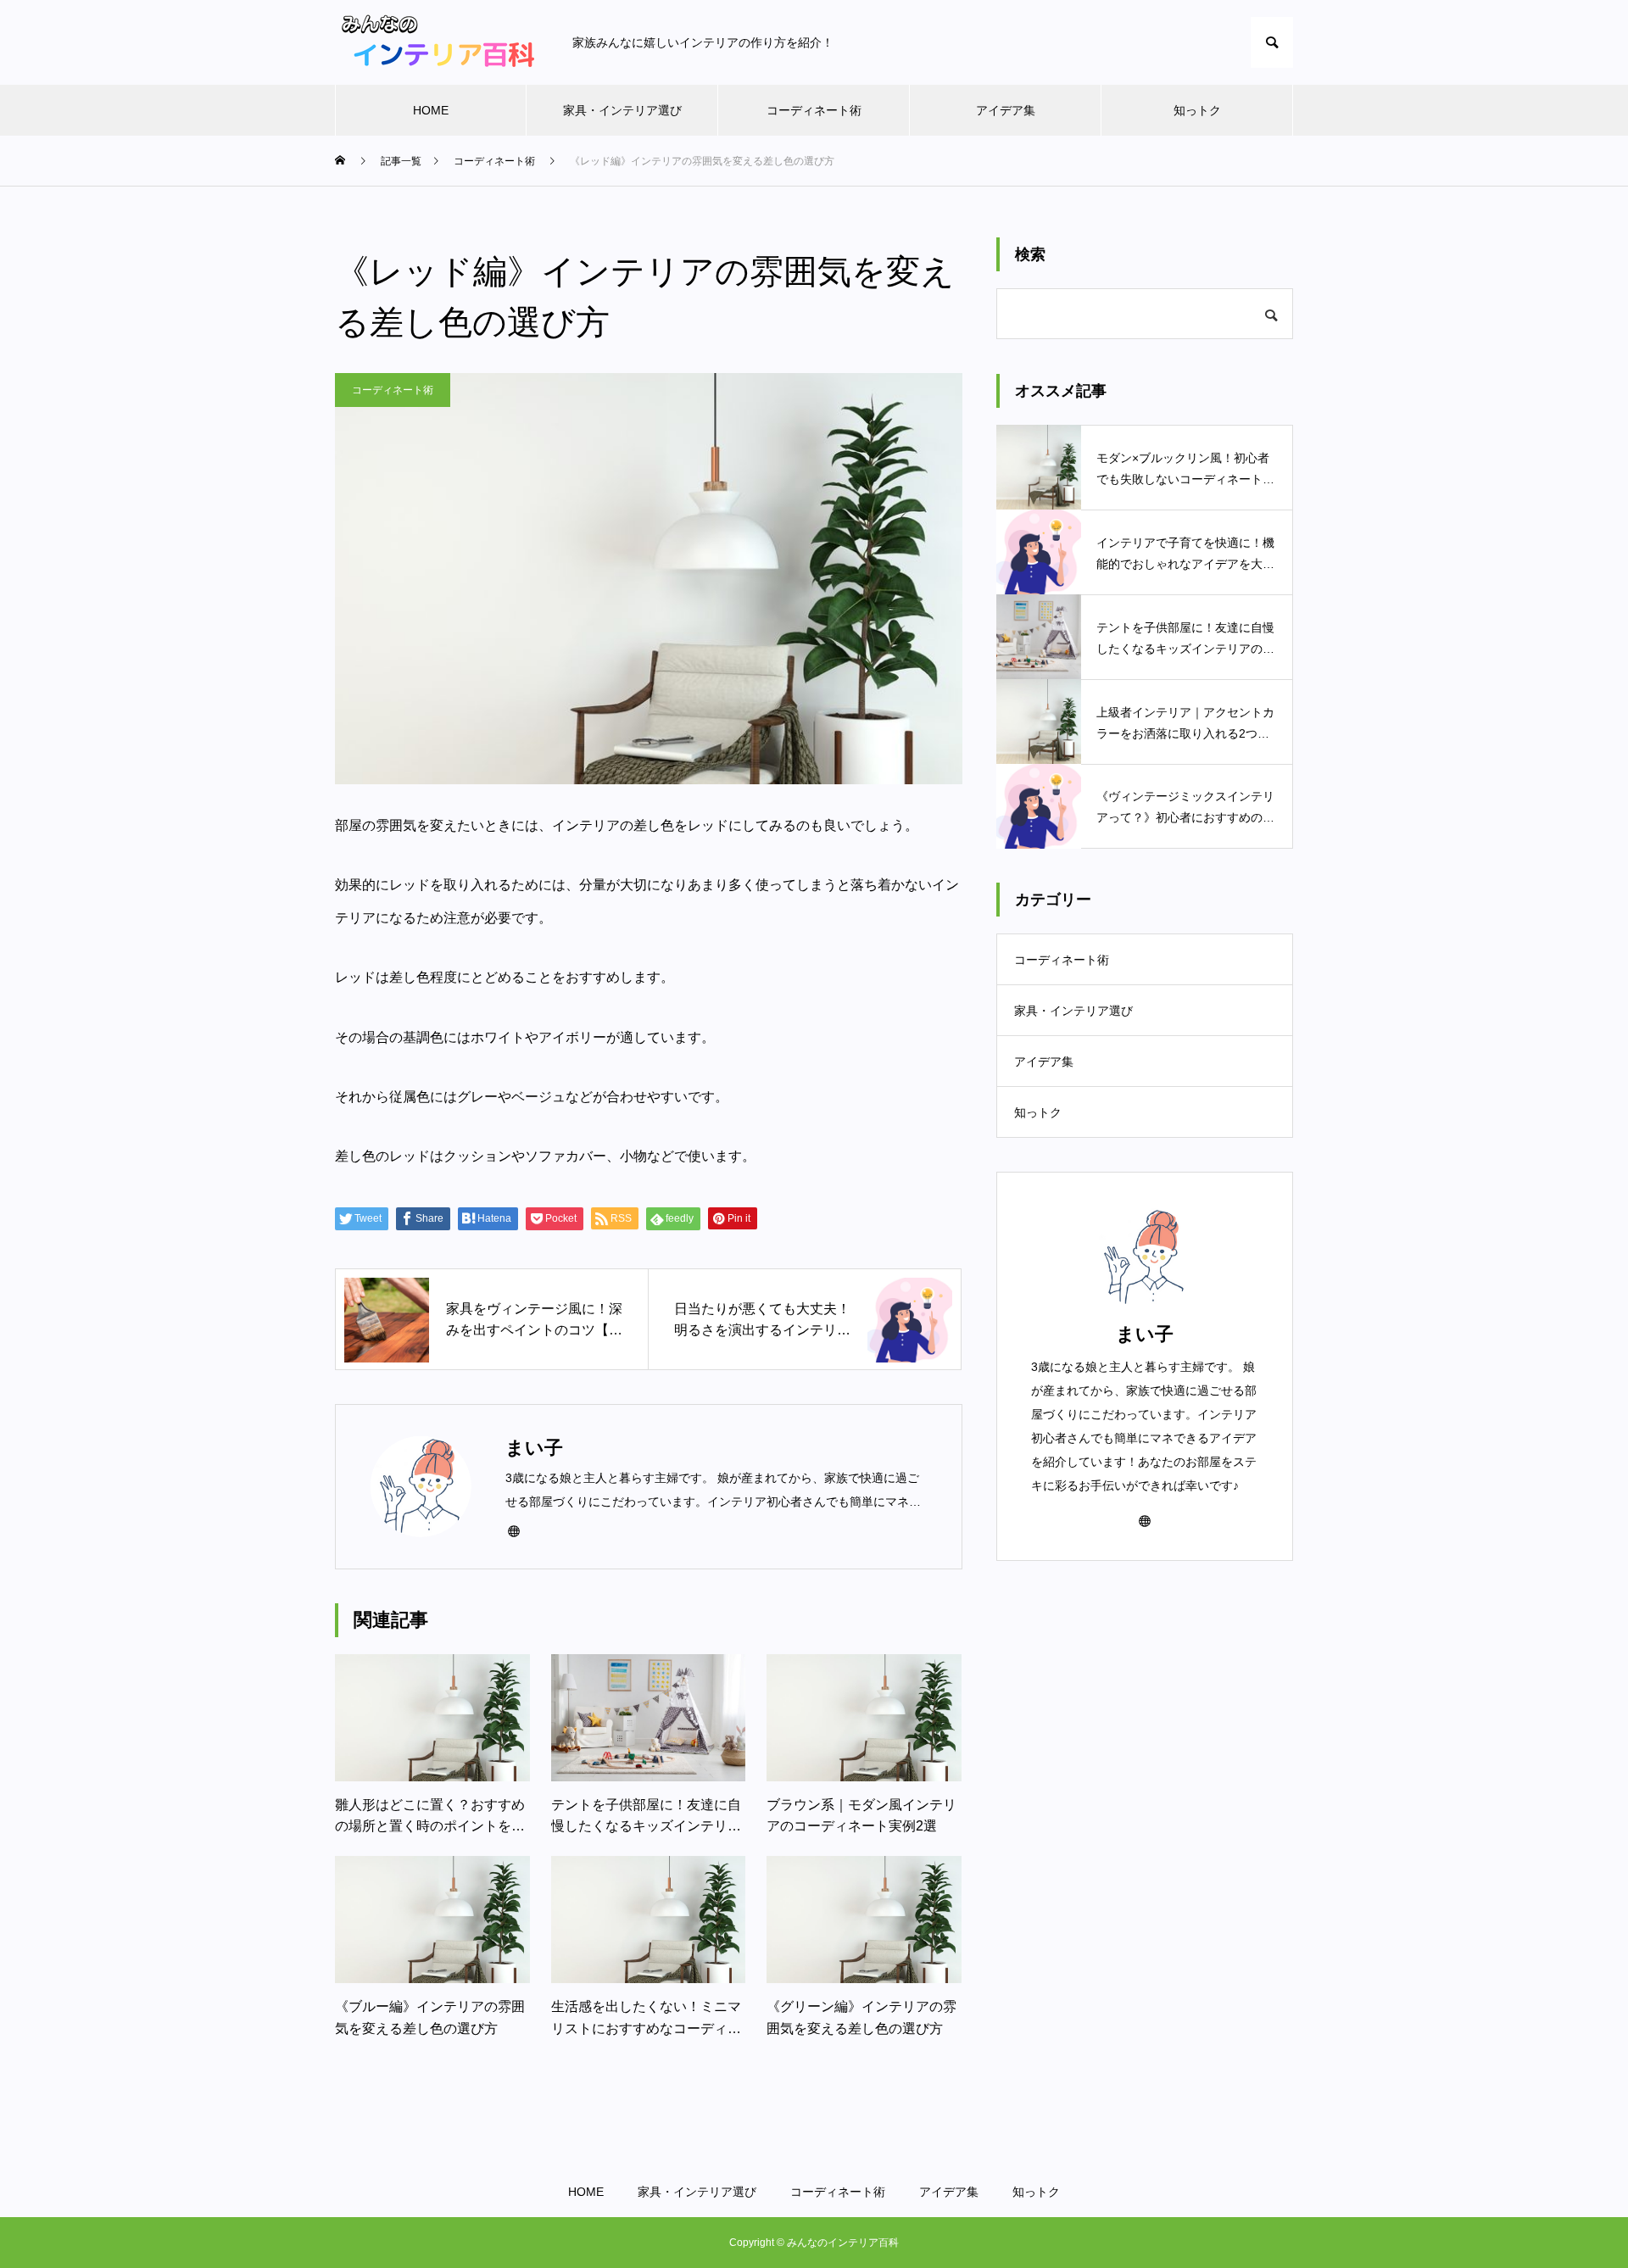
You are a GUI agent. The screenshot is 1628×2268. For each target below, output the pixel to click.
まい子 (1145, 1334)
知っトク (1197, 110)
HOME (431, 110)
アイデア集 (1006, 110)
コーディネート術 (814, 110)
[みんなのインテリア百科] (437, 42)
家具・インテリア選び (622, 110)
